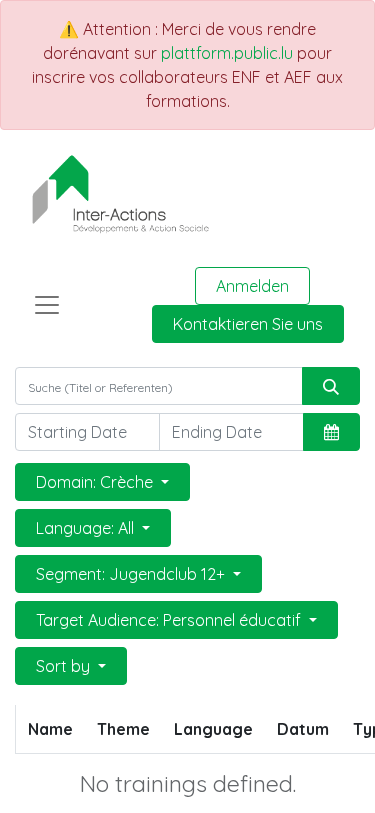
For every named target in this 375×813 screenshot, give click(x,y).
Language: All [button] (87, 528)
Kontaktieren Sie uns (248, 324)
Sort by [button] (65, 666)
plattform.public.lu (227, 53)
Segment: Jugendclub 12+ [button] (132, 574)
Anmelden (252, 286)
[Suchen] (331, 386)
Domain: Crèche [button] (96, 482)
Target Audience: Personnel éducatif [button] (170, 620)
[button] (331, 432)
